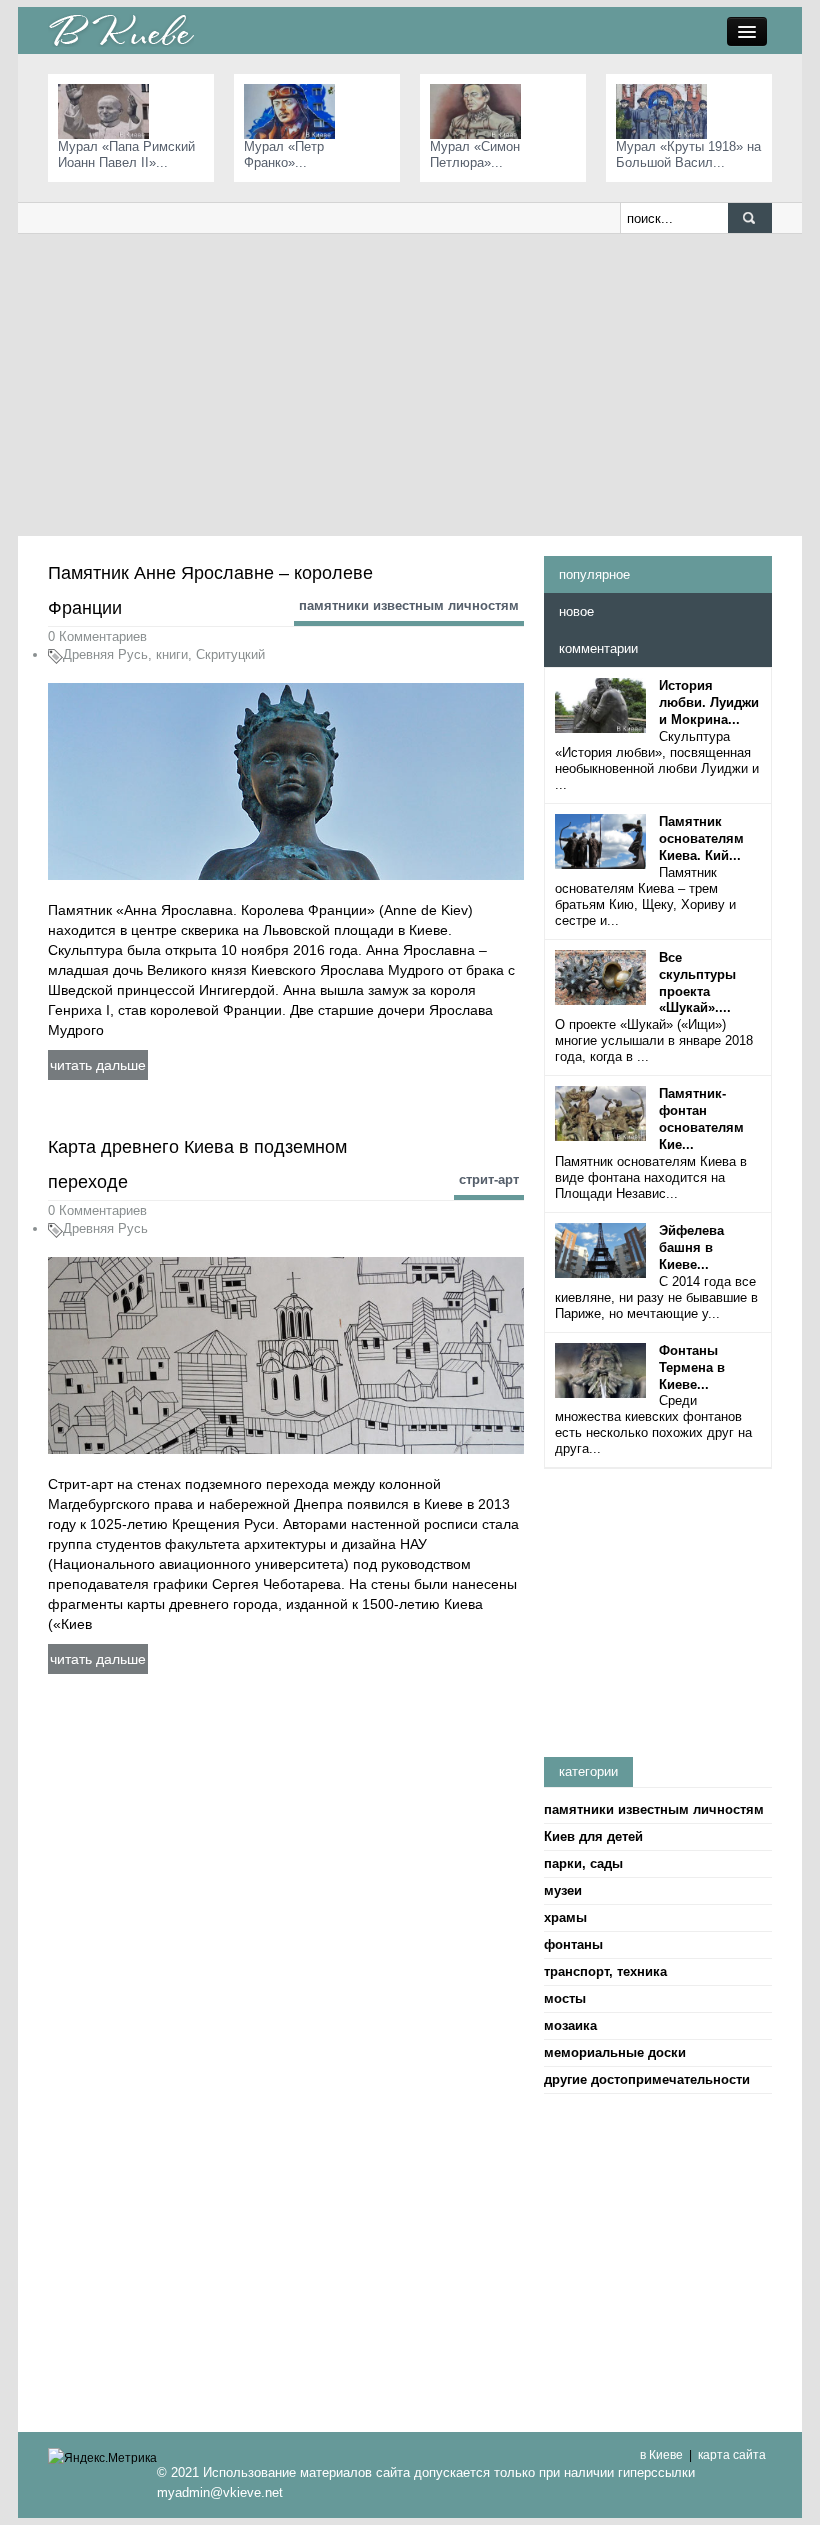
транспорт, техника (605, 1971)
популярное (594, 574)
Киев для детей (593, 1836)
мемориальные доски (615, 2052)
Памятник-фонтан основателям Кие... (701, 1119)
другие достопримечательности (647, 2079)
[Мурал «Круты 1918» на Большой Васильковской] (666, 110)
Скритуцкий (230, 654)
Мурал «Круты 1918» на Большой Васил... (688, 154)
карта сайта (732, 2455)
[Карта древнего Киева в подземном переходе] (286, 1354)
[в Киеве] (121, 29)
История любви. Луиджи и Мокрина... (709, 702)
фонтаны (573, 1944)
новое (576, 611)
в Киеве (661, 2455)
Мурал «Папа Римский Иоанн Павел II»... (126, 154)
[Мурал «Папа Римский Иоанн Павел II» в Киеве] (108, 110)
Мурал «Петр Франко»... (284, 154)
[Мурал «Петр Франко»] (294, 110)
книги (172, 654)
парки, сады (583, 1863)
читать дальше (98, 1065)
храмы (565, 1917)
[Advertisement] (410, 384)
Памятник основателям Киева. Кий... (701, 838)
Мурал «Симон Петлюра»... (475, 154)
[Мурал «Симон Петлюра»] (480, 110)
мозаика (570, 2025)
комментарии (598, 648)
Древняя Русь (105, 654)
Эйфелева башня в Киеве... (691, 1247)
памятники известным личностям (409, 605)
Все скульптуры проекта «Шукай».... (697, 983)
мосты (565, 1998)
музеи (563, 1890)
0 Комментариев (97, 636)
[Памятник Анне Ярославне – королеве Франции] (286, 780)
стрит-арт (489, 1179)
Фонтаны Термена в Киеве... (692, 1367)
